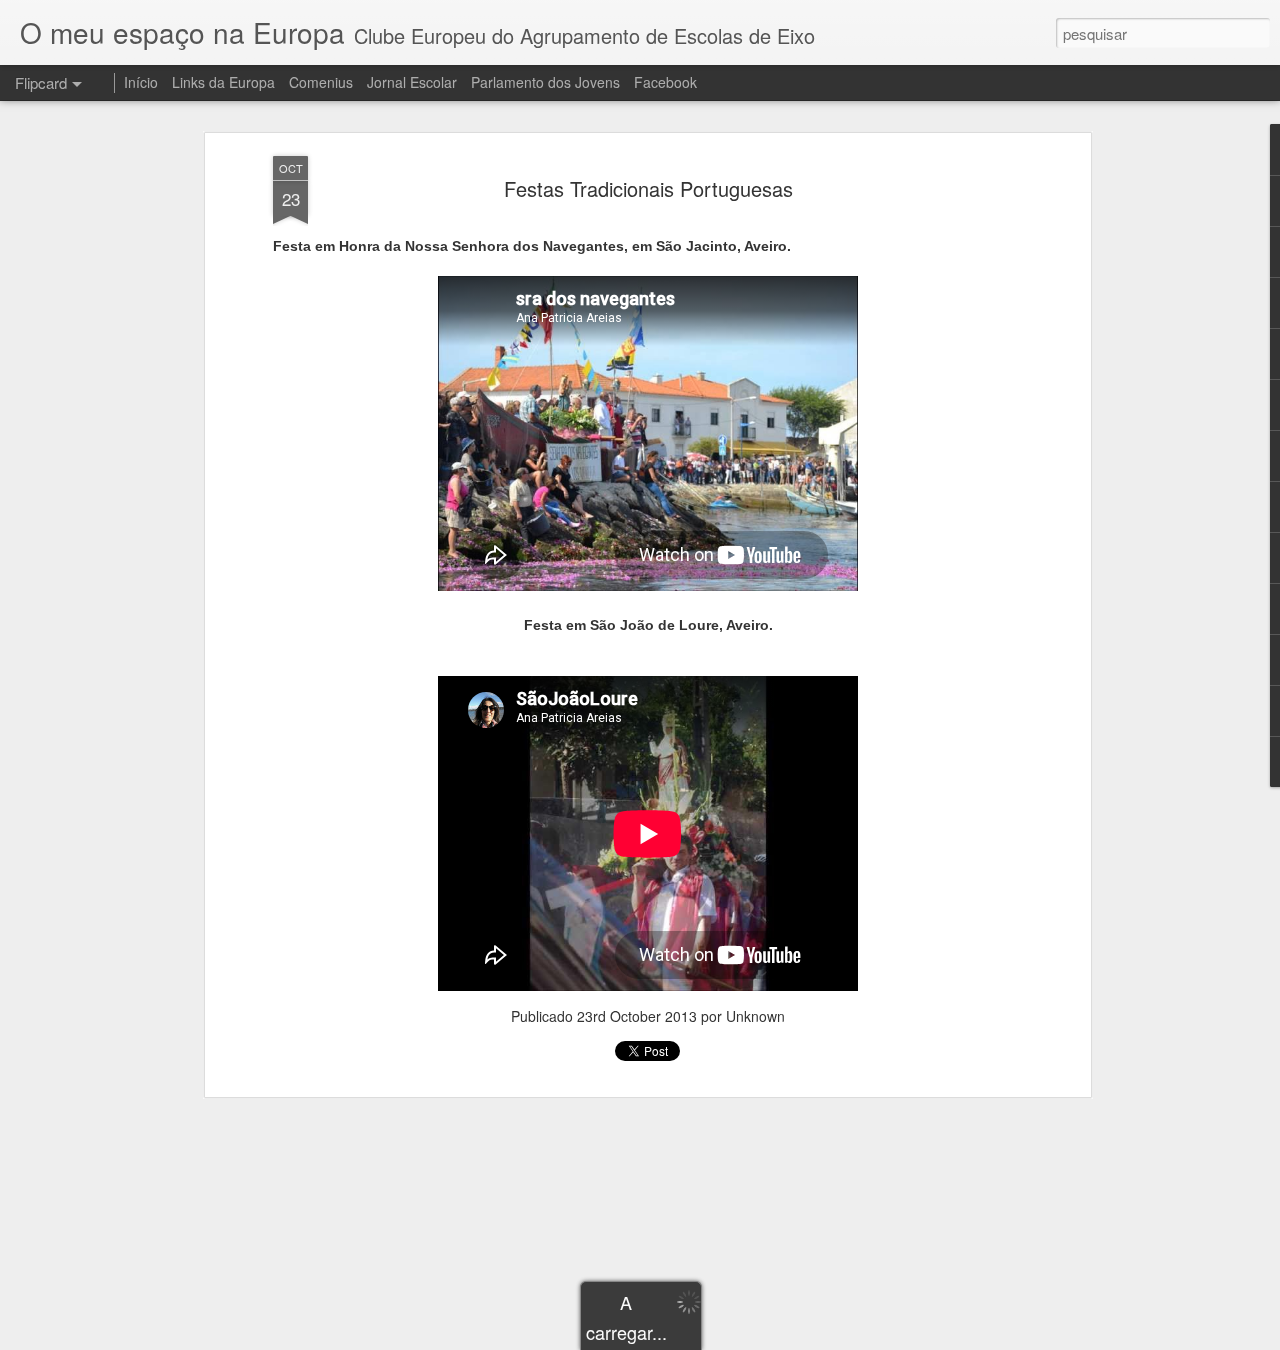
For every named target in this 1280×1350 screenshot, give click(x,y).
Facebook (665, 82)
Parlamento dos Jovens (545, 82)
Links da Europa (223, 82)
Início (141, 82)
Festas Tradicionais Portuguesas (648, 188)
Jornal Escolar (412, 82)
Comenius (321, 82)
